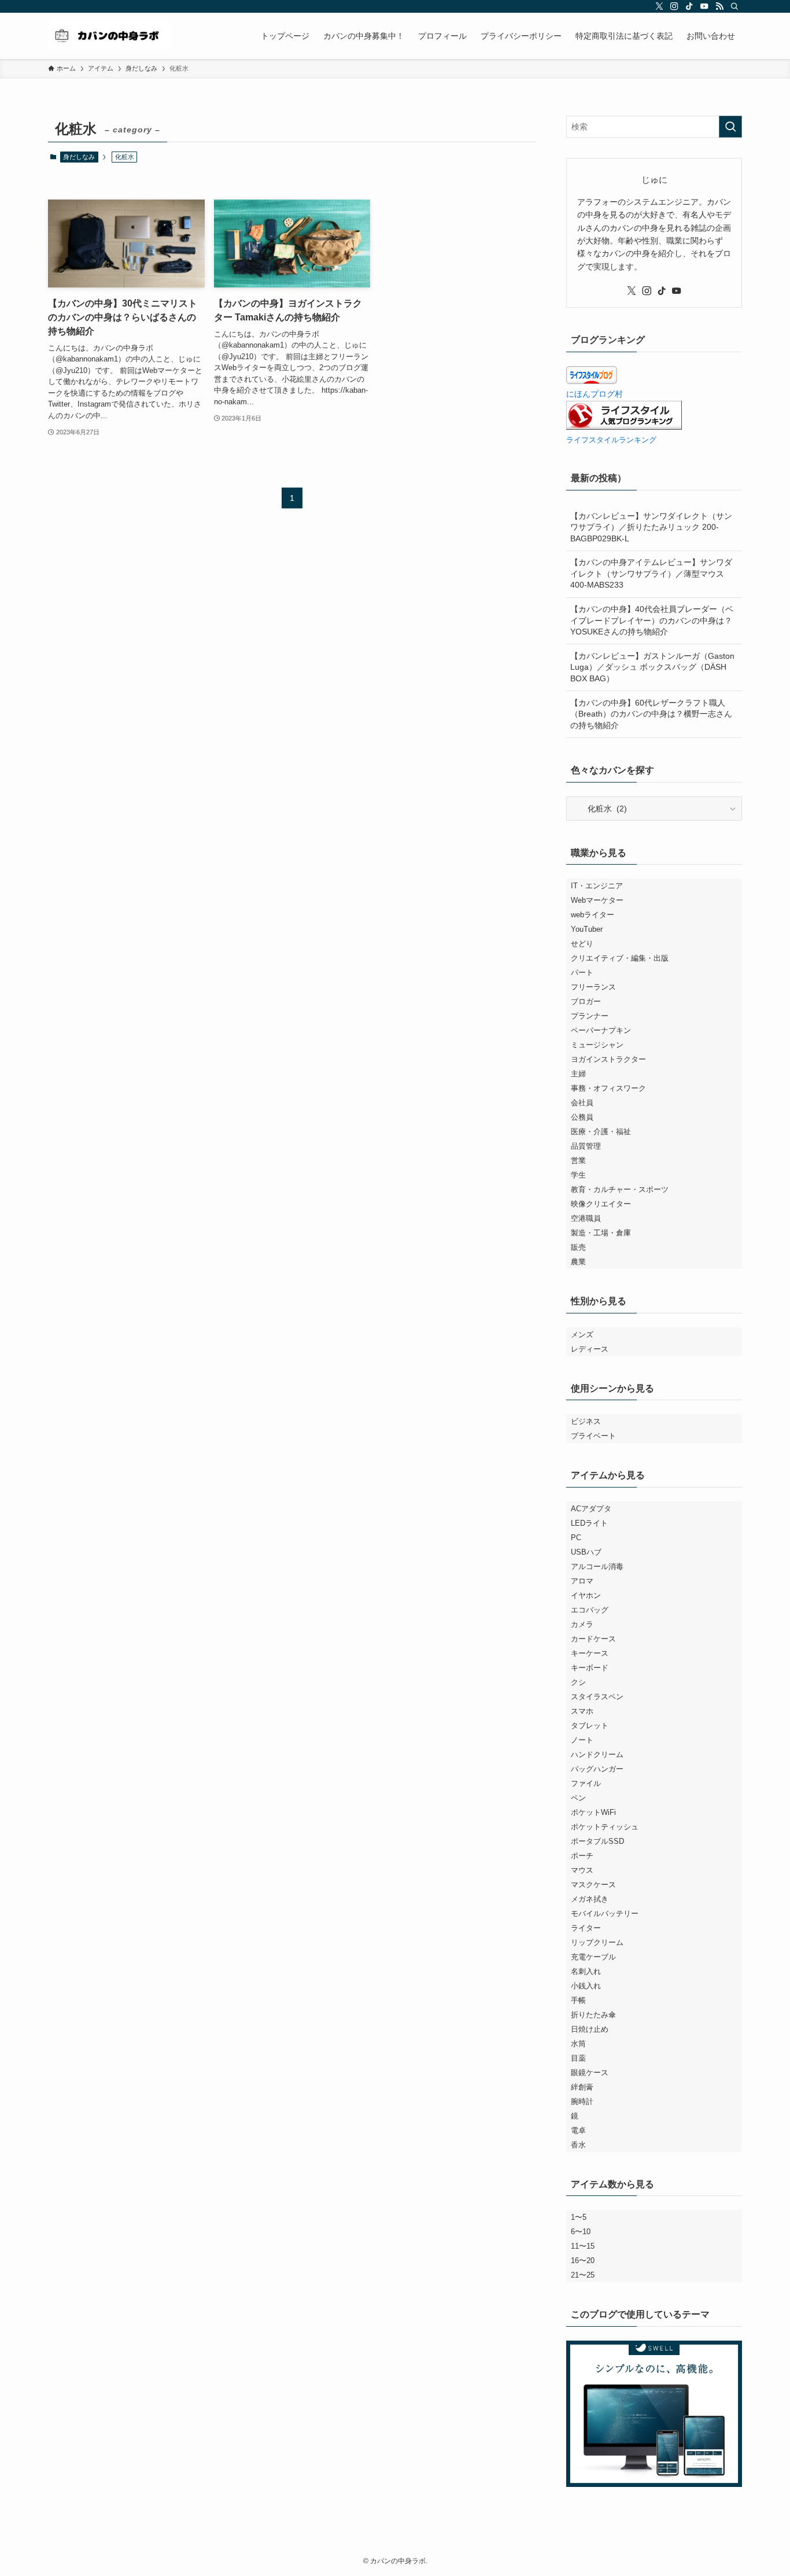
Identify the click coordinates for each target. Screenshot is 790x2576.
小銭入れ (586, 1986)
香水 (578, 2145)
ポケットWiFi (593, 1812)
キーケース (590, 1653)
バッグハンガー (597, 1769)
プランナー (590, 1016)
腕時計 (582, 2101)
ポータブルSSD (597, 1841)
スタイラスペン (597, 1697)
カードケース (593, 1639)
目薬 (578, 2058)
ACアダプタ (591, 1509)
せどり (582, 944)
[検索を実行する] (730, 127)
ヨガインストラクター (608, 1059)
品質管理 (586, 1146)
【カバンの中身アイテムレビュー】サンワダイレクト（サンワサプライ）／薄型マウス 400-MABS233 (651, 573)
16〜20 (583, 2261)
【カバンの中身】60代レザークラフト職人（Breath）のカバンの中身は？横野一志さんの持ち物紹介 (651, 714)
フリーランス (593, 987)
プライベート (593, 1436)
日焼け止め (590, 2029)
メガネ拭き (590, 1899)
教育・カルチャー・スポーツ (620, 1189)
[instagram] (674, 6)
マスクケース (593, 1885)
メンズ (582, 1335)
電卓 (578, 2130)
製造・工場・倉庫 (601, 1233)
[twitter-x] (659, 6)
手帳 (578, 2000)
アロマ (582, 1581)
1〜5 (579, 2217)
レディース (590, 1349)
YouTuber (587, 929)
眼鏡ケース (590, 2073)
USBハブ (586, 1552)
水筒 (578, 2044)
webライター (592, 915)
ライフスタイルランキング (611, 440)
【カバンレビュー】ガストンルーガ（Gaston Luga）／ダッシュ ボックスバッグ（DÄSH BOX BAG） (652, 667)
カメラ (582, 1624)
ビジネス (586, 1421)
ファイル (586, 1783)
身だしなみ (79, 157)
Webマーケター (597, 900)
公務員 (582, 1117)
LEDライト (589, 1523)
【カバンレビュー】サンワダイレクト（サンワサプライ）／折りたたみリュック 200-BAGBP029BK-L (651, 527)
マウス (582, 1870)
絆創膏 (582, 2087)
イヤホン (586, 1595)
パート (582, 973)
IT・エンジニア (597, 886)
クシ (578, 1682)
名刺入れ (586, 1971)
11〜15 (583, 2246)
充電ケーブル (593, 1957)
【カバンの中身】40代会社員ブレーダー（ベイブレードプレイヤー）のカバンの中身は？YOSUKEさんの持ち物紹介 (652, 620)
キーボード (590, 1668)
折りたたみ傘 (593, 2015)
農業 (578, 1262)
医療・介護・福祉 (601, 1132)
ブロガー (586, 1001)
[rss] (719, 6)
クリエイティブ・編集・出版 (620, 958)
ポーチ (582, 1856)
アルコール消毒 (597, 1566)
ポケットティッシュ (605, 1827)
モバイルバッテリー (605, 1913)
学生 (578, 1175)
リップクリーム (597, 1942)
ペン (578, 1798)
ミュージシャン (597, 1045)
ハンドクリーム (597, 1754)
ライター (586, 1928)
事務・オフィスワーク (608, 1088)
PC (576, 1538)
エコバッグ (590, 1610)
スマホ (582, 1711)
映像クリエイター (601, 1204)
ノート (582, 1740)
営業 (578, 1160)
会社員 (582, 1103)
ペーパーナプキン (601, 1030)
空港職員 (586, 1218)
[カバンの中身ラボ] (109, 36)
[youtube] (704, 6)
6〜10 (581, 2232)
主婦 (578, 1074)
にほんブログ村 (595, 394)
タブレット (590, 1726)
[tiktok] (689, 6)
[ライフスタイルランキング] (624, 427)
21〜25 (583, 2275)
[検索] (734, 6)
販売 (578, 1247)
